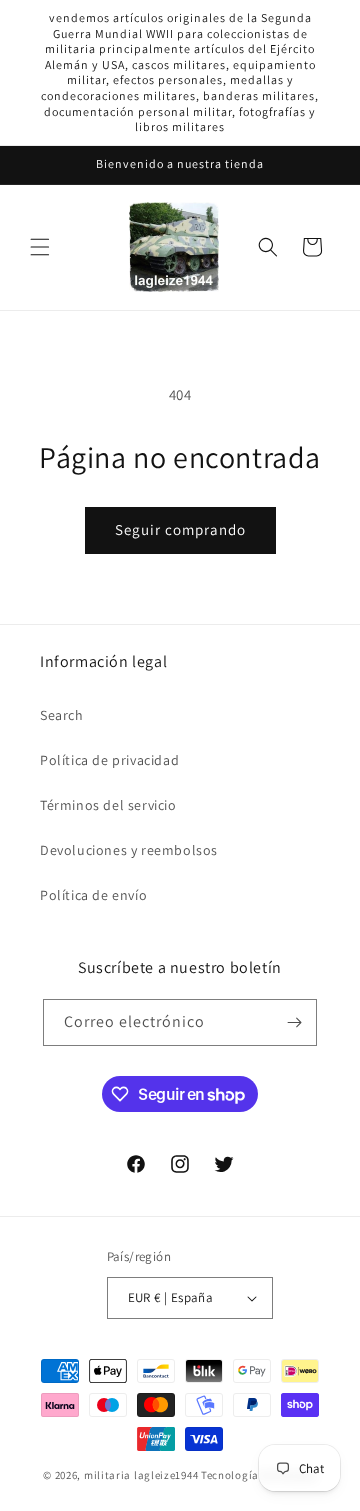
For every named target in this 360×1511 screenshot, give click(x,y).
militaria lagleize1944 (141, 1475)
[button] (40, 247)
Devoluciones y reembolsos (129, 850)
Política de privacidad (109, 760)
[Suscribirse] (294, 1022)
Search (62, 715)
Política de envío (93, 895)
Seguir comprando (180, 529)
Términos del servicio (108, 805)
